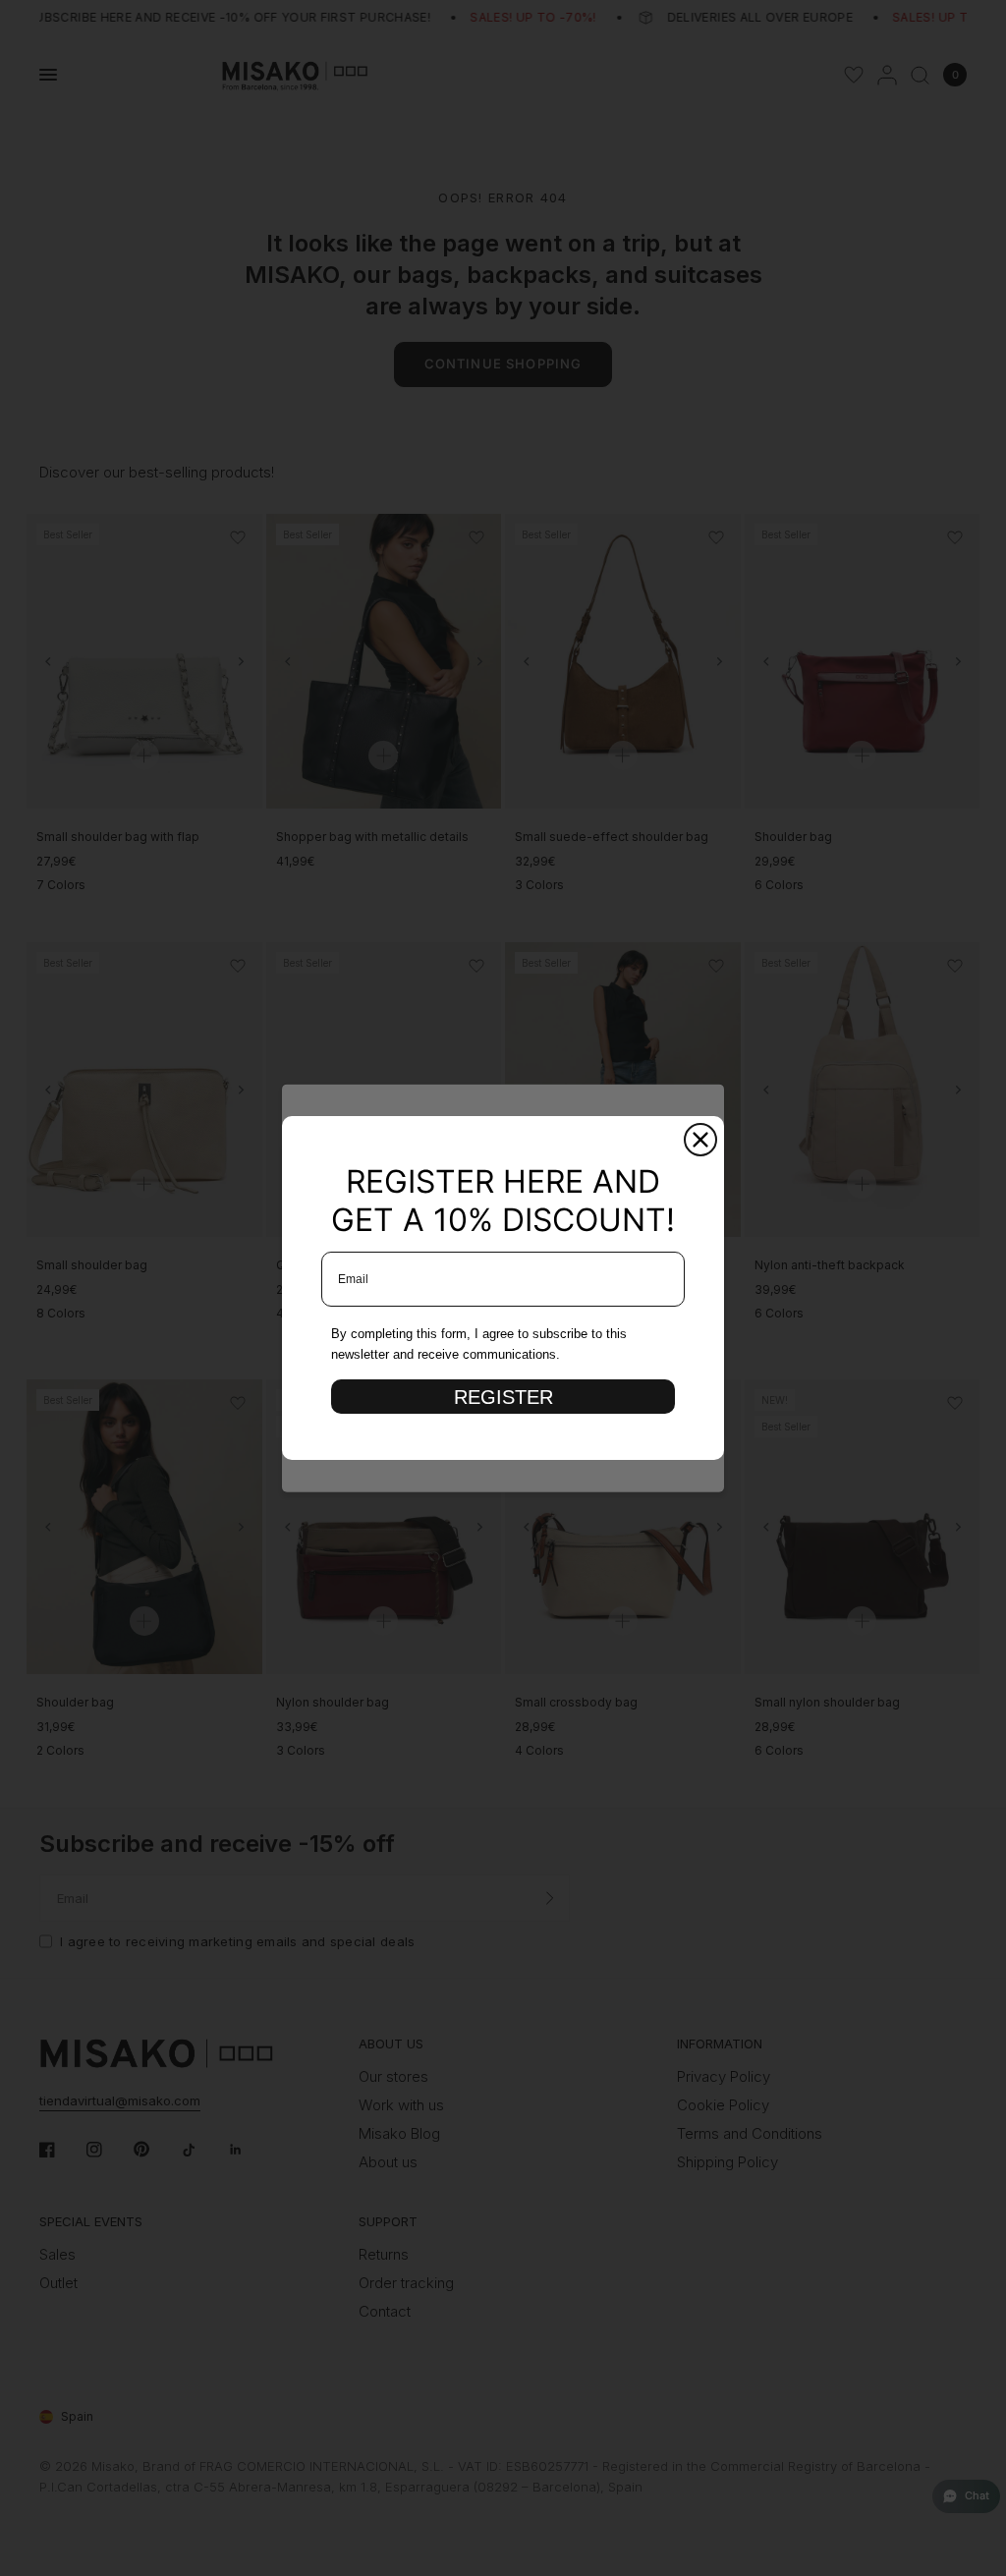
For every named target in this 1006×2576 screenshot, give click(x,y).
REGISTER (503, 1397)
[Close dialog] (700, 1140)
